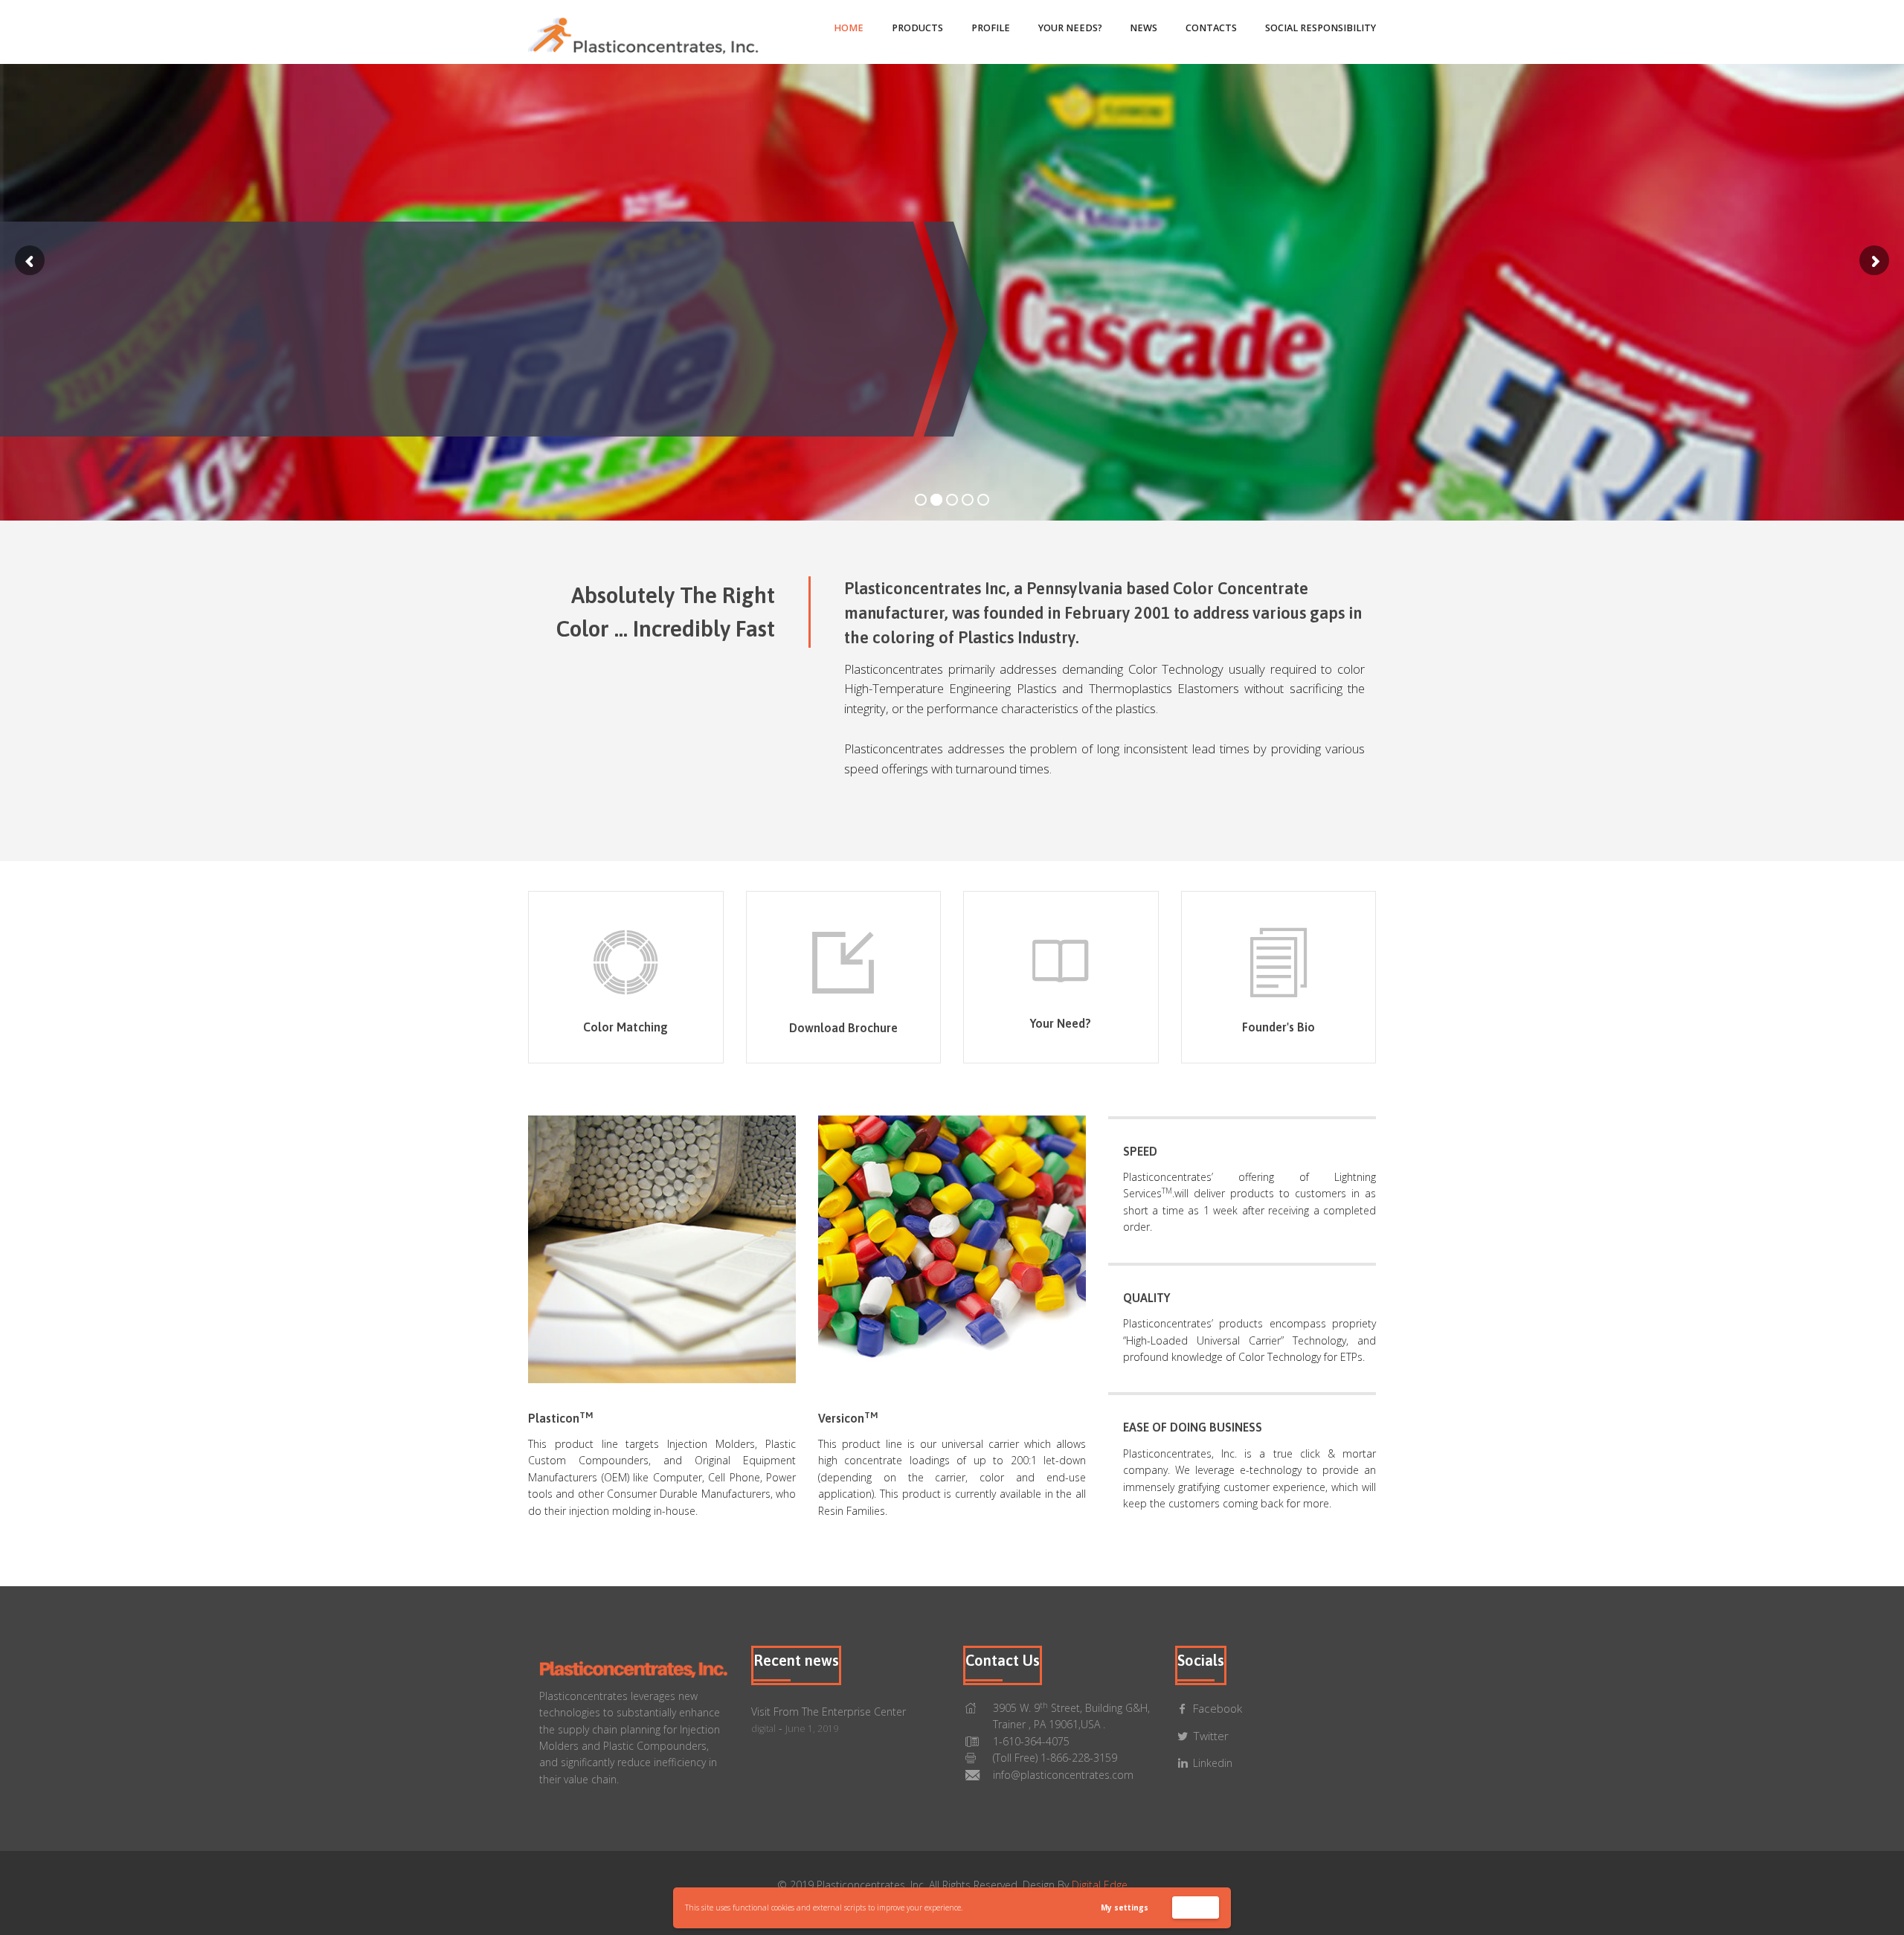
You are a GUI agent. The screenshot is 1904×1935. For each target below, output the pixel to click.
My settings (1125, 1907)
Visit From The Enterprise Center (829, 1712)
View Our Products (538, 395)
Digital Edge (1100, 1885)
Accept (1196, 1907)
